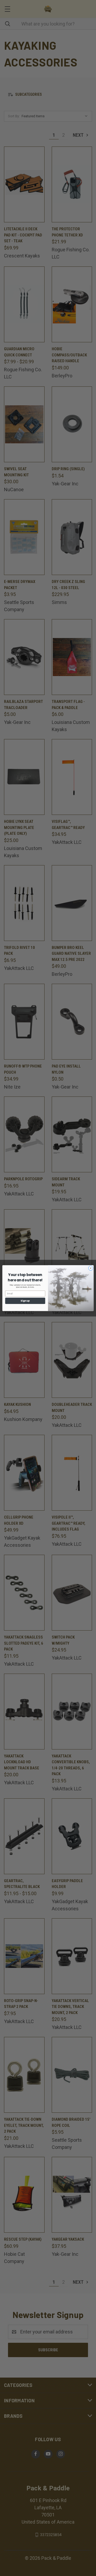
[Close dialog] (91, 1268)
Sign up (25, 1301)
